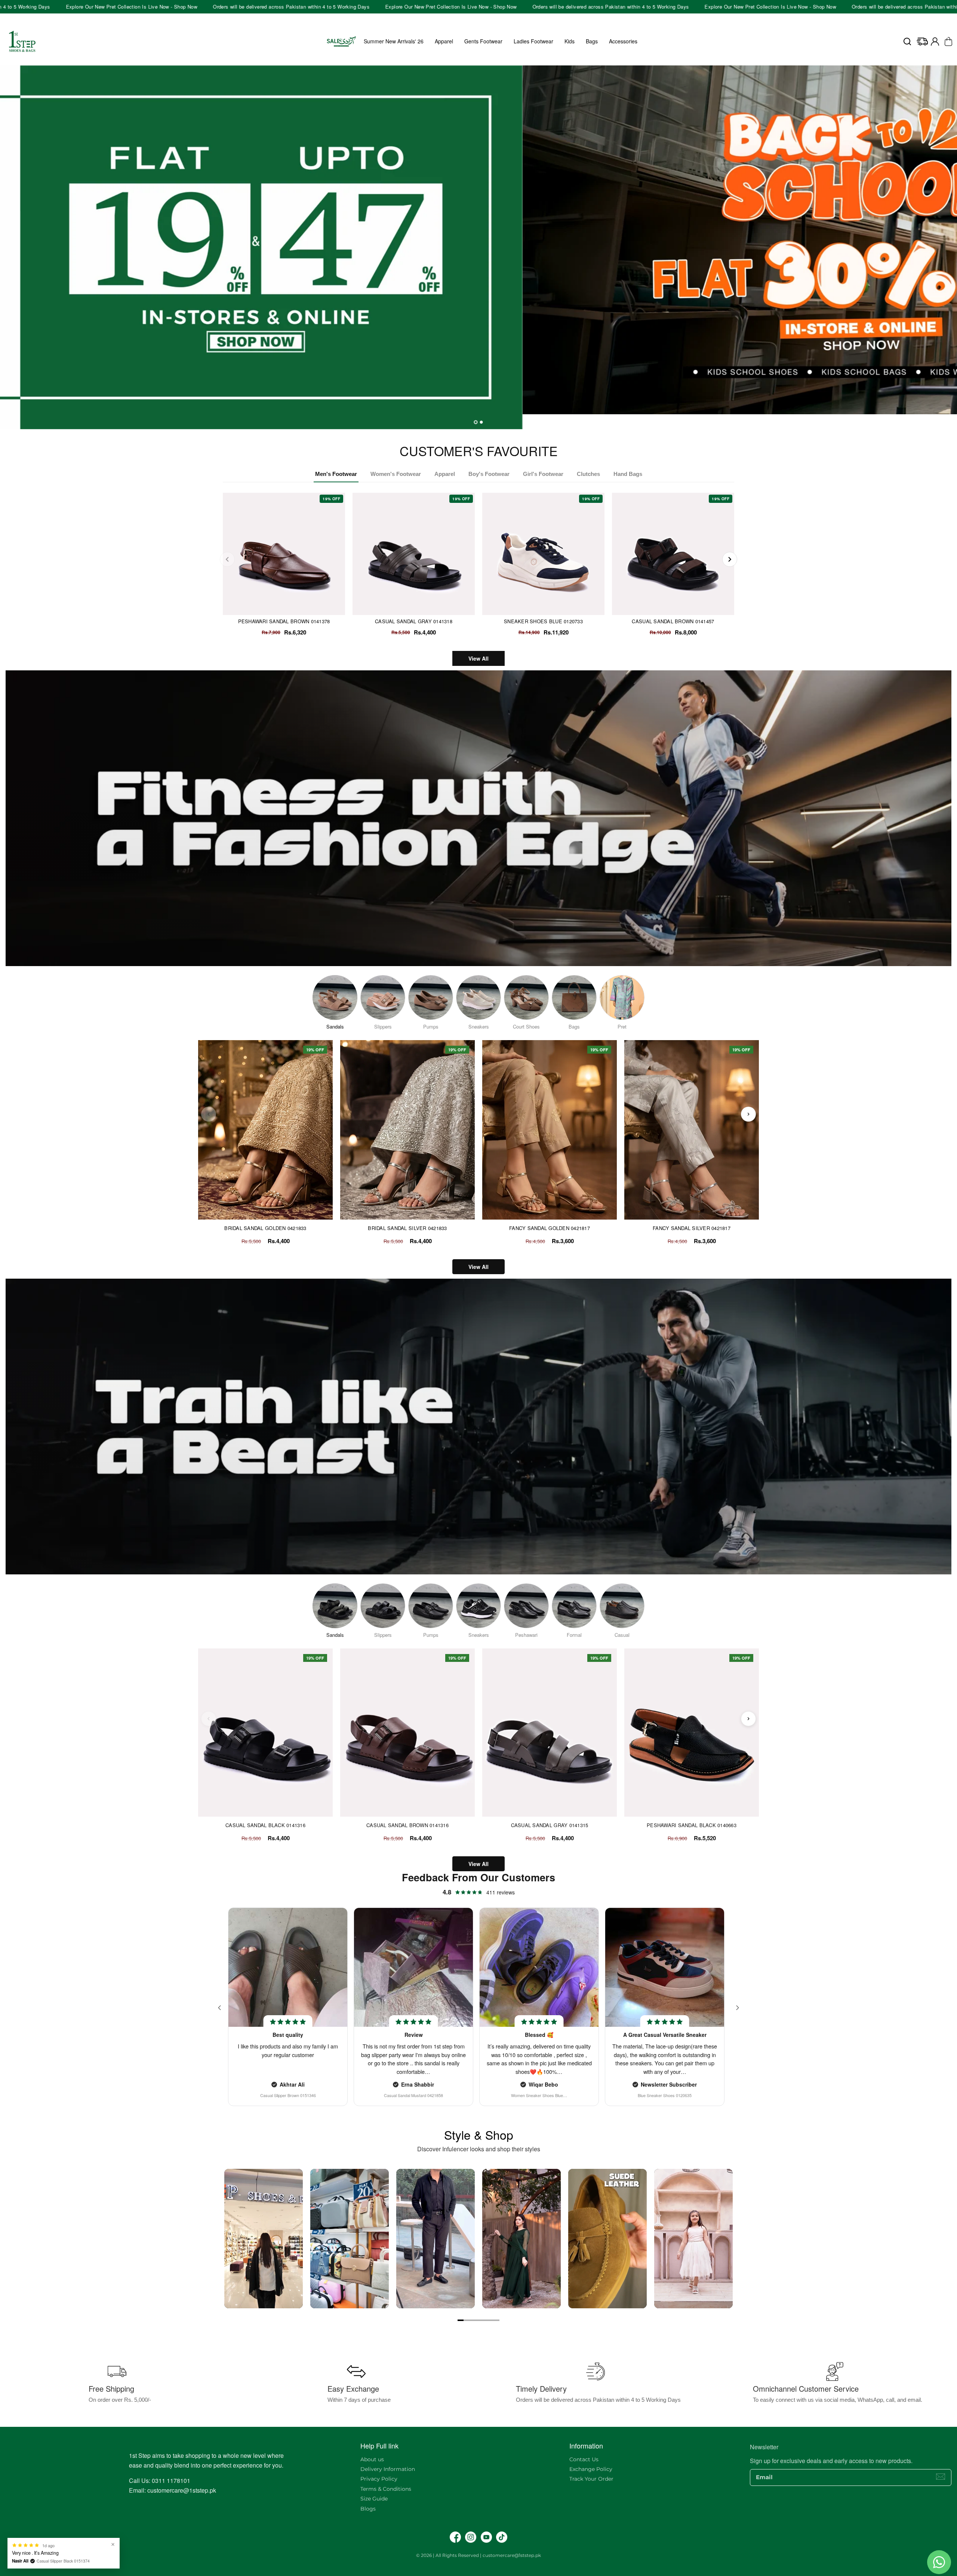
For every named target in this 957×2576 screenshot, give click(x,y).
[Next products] (748, 1114)
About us (372, 2459)
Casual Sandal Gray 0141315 (550, 1825)
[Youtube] (486, 2537)
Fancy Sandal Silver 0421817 (692, 1228)
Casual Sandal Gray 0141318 (414, 621)
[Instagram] (471, 2537)
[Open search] (907, 42)
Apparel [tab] (445, 474)
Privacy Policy (379, 2479)
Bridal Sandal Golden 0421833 (265, 1228)
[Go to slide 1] (461, 2320)
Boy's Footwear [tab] (489, 474)
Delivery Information (388, 2469)
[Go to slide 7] (496, 2320)
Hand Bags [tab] (628, 474)
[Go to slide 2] (467, 2320)
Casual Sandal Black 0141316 (265, 1825)
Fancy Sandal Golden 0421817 (550, 1228)
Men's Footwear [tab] (336, 474)
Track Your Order (591, 2479)
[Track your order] (922, 42)
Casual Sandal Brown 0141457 (673, 621)
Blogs (368, 2509)
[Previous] (227, 559)
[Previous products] (209, 1114)
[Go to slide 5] (484, 2320)
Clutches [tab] (588, 474)
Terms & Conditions (386, 2489)
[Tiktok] (502, 2537)
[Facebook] (455, 2537)
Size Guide (374, 2499)
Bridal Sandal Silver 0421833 (407, 1228)
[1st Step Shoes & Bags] (478, 247)
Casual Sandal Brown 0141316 (407, 1825)
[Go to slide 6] (490, 2320)
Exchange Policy (591, 2469)
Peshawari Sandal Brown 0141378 (284, 621)
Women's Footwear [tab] (396, 474)
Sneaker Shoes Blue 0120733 (543, 621)
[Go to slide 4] (478, 2320)
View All (478, 658)
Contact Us (584, 2459)
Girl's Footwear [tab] (543, 474)
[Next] (730, 559)
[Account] (935, 42)
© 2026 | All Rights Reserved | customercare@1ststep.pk (478, 2555)
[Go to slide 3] (473, 2320)
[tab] (476, 422)
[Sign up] (941, 2477)
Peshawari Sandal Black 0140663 (692, 1825)
